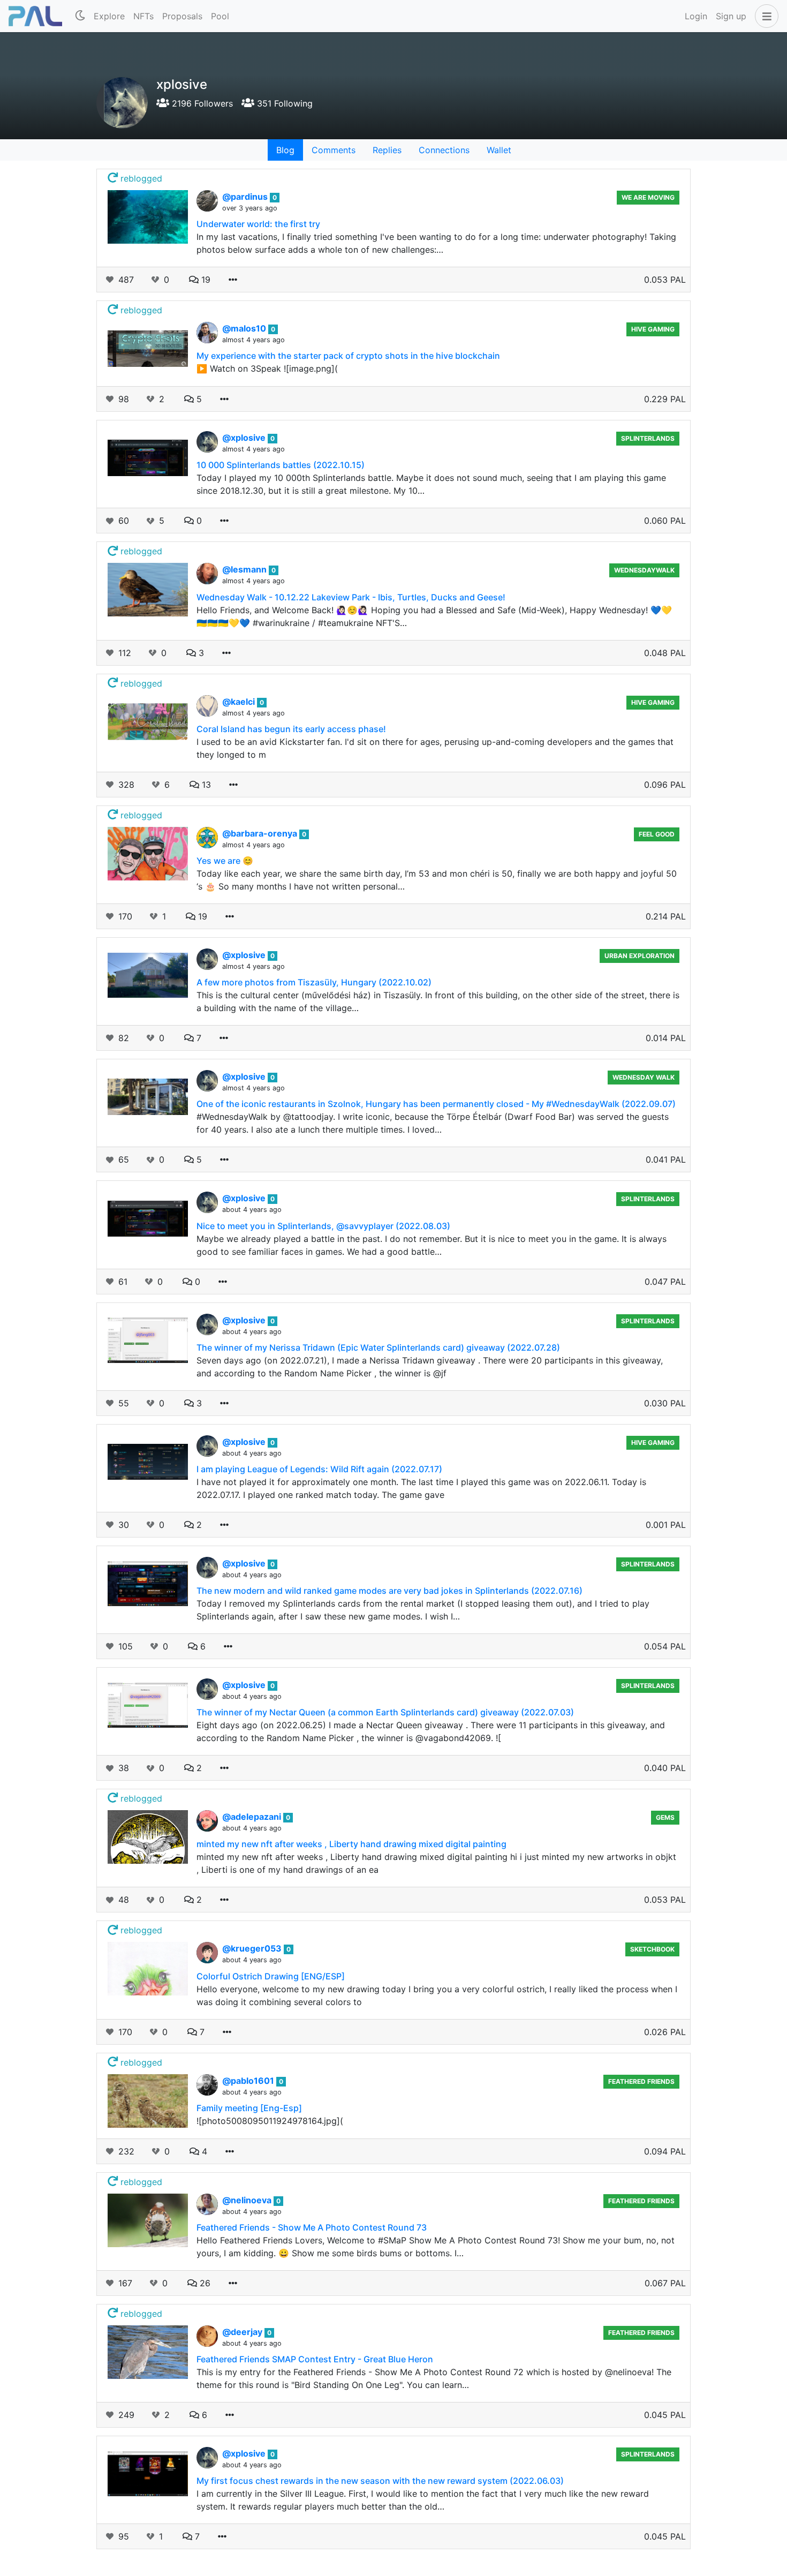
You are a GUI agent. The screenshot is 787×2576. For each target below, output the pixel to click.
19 (205, 280)
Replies (387, 150)
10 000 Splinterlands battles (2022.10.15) (281, 465)
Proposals (182, 16)
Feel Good (657, 834)
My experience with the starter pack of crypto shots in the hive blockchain (348, 356)
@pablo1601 (249, 2081)
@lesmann (245, 569)
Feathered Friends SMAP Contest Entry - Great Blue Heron (315, 2359)
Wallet (499, 150)
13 (205, 785)
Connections (444, 150)
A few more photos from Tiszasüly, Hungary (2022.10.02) (314, 982)
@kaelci (240, 702)
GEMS (665, 1817)
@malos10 (245, 328)
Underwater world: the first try (258, 224)
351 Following (283, 103)
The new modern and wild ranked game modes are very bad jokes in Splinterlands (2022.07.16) (389, 1591)
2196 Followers (201, 103)
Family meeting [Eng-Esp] (249, 2108)
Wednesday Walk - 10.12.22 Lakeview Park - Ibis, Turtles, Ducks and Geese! (351, 597)
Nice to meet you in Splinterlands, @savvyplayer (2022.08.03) (323, 1226)
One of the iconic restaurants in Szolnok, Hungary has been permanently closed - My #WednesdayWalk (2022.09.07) (436, 1104)
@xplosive (245, 438)
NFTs (143, 16)
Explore (109, 16)
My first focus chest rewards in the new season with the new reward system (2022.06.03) (380, 2481)
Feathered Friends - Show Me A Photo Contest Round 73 (312, 2227)
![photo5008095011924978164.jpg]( (270, 2121)
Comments (334, 150)
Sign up (731, 16)
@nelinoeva (248, 2200)
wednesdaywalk (644, 570)
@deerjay (243, 2332)
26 (204, 2283)
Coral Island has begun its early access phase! (291, 729)
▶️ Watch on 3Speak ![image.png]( (267, 368)
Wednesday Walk (644, 1077)
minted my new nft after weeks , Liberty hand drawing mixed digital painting (351, 1844)
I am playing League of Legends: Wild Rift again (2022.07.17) (319, 1469)
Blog (285, 150)
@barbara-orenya (261, 833)
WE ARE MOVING (648, 197)
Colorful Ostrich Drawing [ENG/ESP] (271, 1976)
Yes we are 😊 (225, 861)
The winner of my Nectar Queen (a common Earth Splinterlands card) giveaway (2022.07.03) (385, 1712)
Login (696, 16)
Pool (220, 16)
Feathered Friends (641, 2081)
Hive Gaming (653, 329)
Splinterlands (648, 438)
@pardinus (246, 197)
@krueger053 (253, 1948)
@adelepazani (253, 1817)
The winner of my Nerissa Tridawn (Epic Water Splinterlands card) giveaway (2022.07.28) (378, 1347)
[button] (765, 16)
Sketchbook (652, 1949)
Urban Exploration (640, 956)
